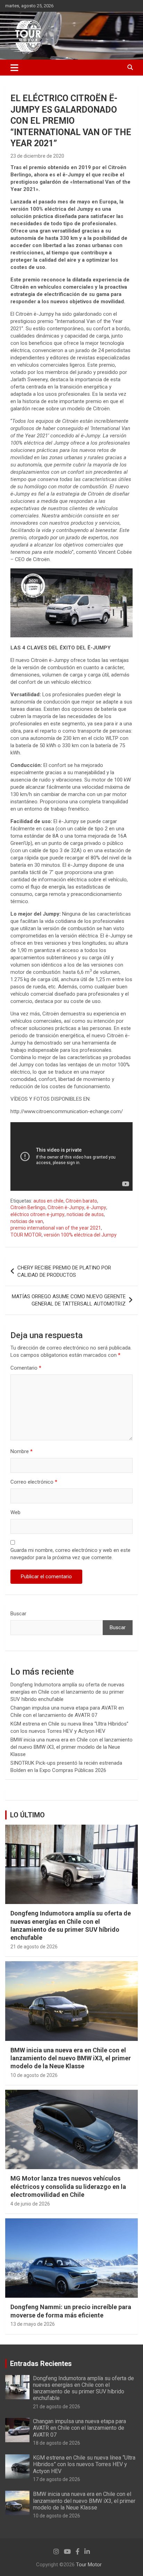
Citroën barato (81, 1201)
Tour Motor (89, 2565)
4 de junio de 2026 (30, 2204)
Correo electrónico (34, 1482)
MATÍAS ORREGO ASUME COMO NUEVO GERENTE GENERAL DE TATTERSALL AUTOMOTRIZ (69, 1300)
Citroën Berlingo (28, 1207)
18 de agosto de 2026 (57, 2443)
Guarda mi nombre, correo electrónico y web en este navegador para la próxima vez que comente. (70, 1554)
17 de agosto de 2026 (57, 2479)
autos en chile (48, 1201)
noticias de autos (85, 1214)
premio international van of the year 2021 (56, 1228)
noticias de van (27, 1221)
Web (15, 1512)
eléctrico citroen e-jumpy (37, 1214)
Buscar (18, 1614)
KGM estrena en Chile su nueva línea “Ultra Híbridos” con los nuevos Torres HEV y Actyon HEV (84, 2464)
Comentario (26, 1368)
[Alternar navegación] (14, 68)
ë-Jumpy (96, 1207)
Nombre (22, 1451)
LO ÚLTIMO (27, 1815)
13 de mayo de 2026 (33, 2324)
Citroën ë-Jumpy (66, 1207)
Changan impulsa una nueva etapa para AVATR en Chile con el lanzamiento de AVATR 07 (79, 2428)
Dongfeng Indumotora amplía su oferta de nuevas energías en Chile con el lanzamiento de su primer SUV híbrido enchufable (67, 1692)
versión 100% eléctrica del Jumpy (80, 1235)
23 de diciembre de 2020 (37, 156)
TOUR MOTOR (26, 1235)
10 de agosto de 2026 (34, 2075)
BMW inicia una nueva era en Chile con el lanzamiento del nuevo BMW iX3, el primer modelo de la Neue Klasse (71, 1747)
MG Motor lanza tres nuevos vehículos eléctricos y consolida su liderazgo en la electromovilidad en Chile (68, 2186)
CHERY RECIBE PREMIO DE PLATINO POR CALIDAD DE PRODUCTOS (64, 1271)
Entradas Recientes (41, 2364)
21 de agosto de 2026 (34, 1947)
